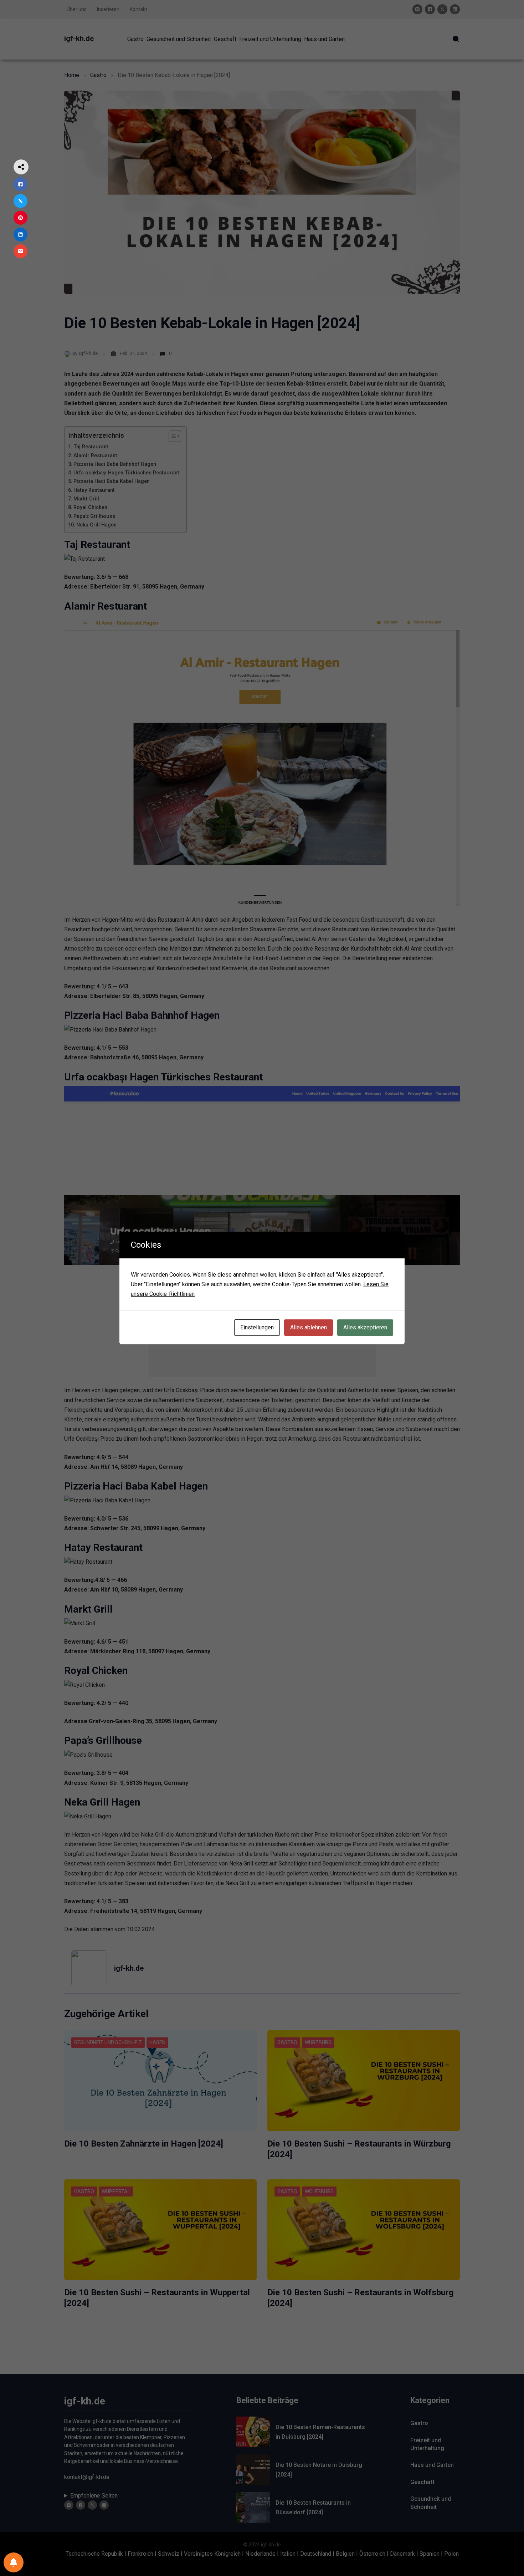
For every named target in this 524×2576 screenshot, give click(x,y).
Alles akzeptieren (365, 1327)
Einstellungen (257, 1327)
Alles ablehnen (309, 1327)
